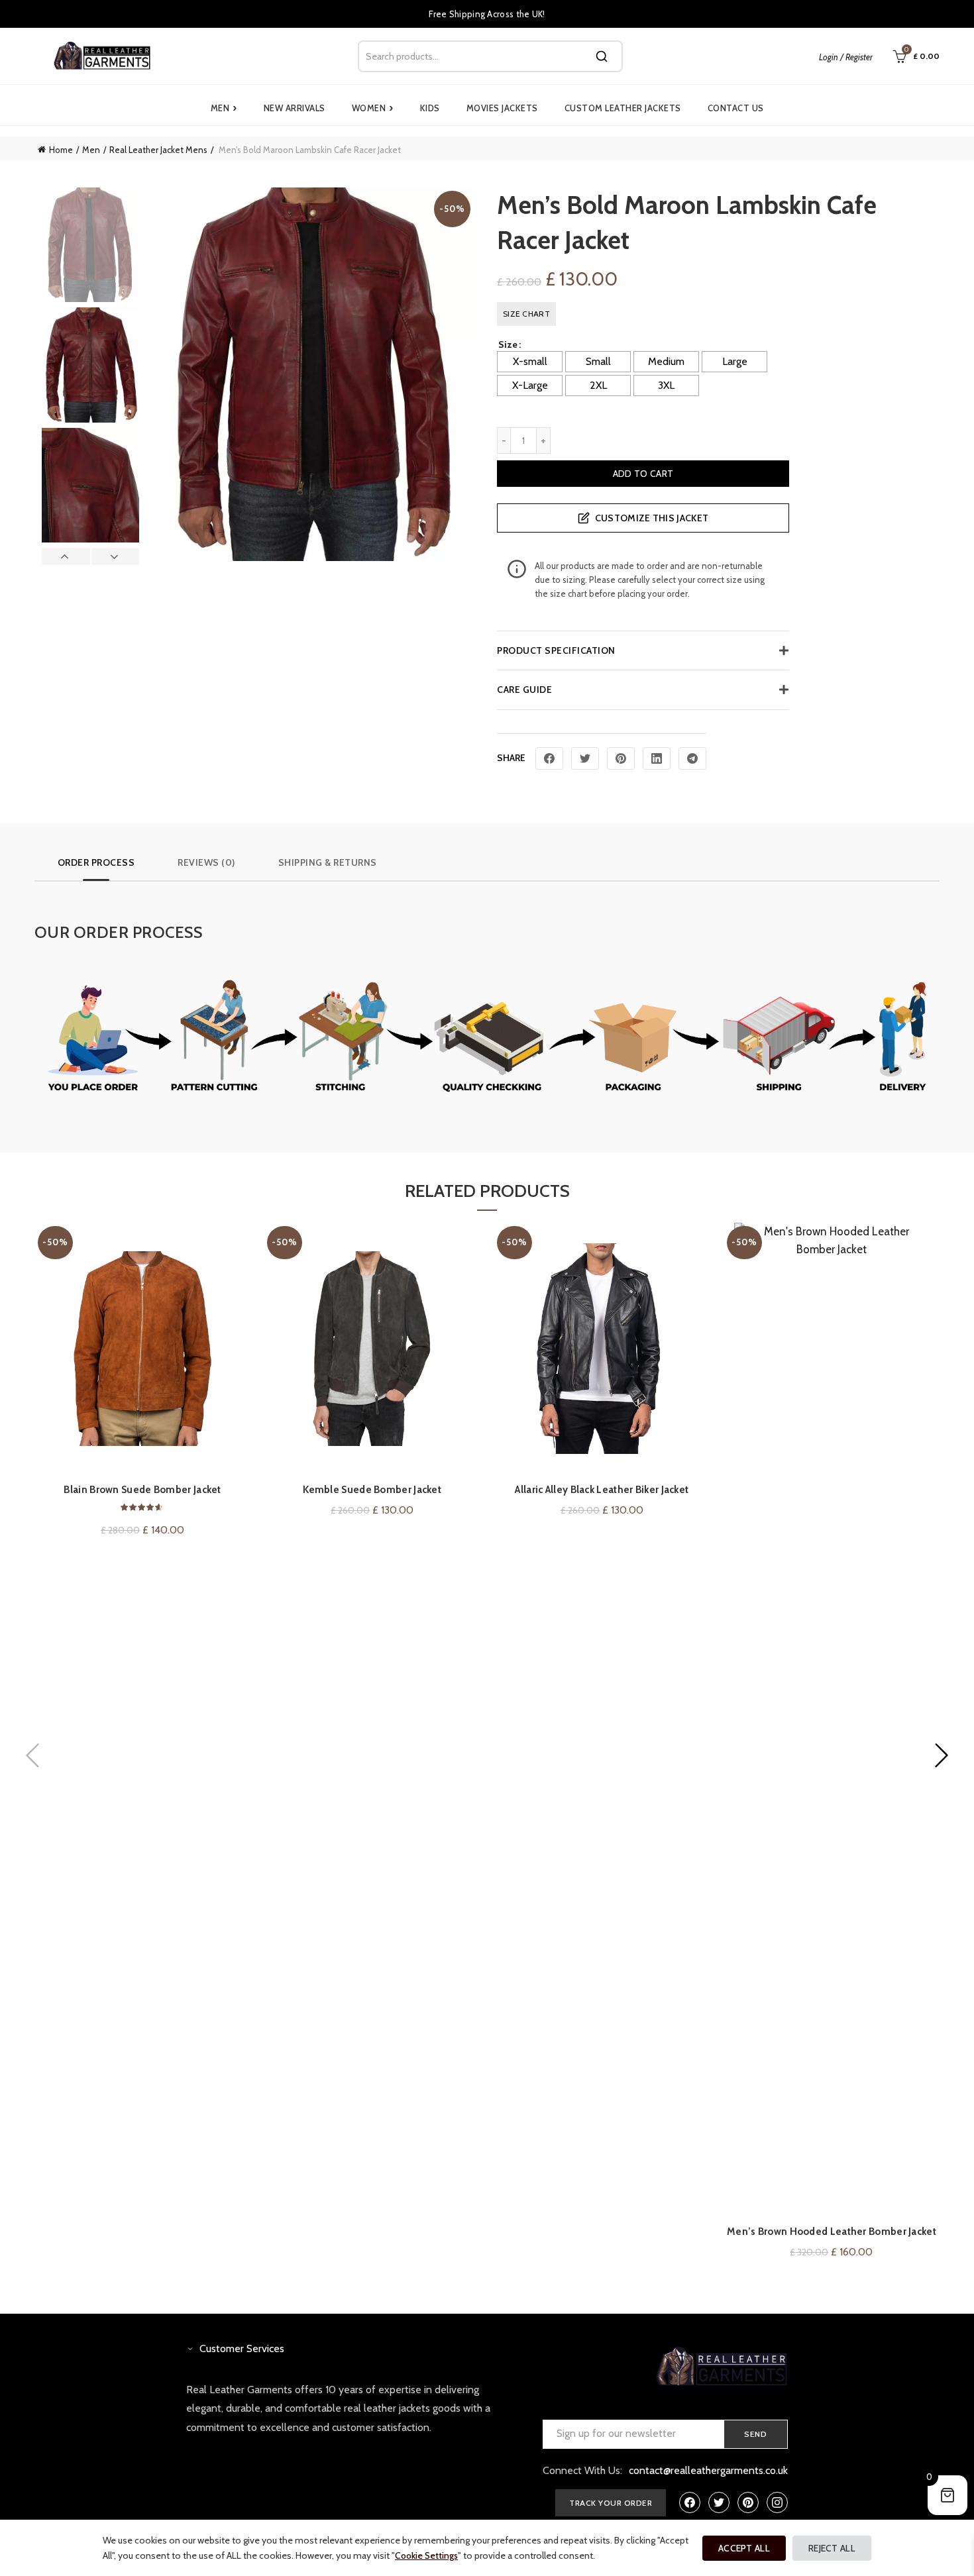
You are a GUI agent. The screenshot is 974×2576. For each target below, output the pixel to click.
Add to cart (643, 474)
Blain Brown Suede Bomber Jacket (142, 1490)
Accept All (744, 2548)
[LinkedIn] (657, 758)
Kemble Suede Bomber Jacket (372, 1490)
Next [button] (115, 556)
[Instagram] (777, 2502)
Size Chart (526, 314)
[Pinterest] (621, 758)
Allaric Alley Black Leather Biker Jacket (602, 1490)
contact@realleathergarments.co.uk (708, 2470)
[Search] (602, 56)
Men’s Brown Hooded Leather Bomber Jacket (832, 2232)
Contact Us (736, 108)
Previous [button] (66, 556)
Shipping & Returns (328, 862)
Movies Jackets (502, 108)
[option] (90, 247)
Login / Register (846, 57)
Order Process (96, 862)
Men (224, 108)
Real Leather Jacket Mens (158, 150)
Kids (430, 108)
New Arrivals (295, 108)
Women (373, 108)
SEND (756, 2434)
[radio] (530, 362)
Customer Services (242, 2348)
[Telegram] (692, 758)
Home (61, 150)
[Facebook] (549, 758)
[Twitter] (585, 758)
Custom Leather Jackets (623, 108)
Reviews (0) (206, 862)
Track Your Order (611, 2503)
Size (508, 344)
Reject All (832, 2548)
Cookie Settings (426, 2555)
